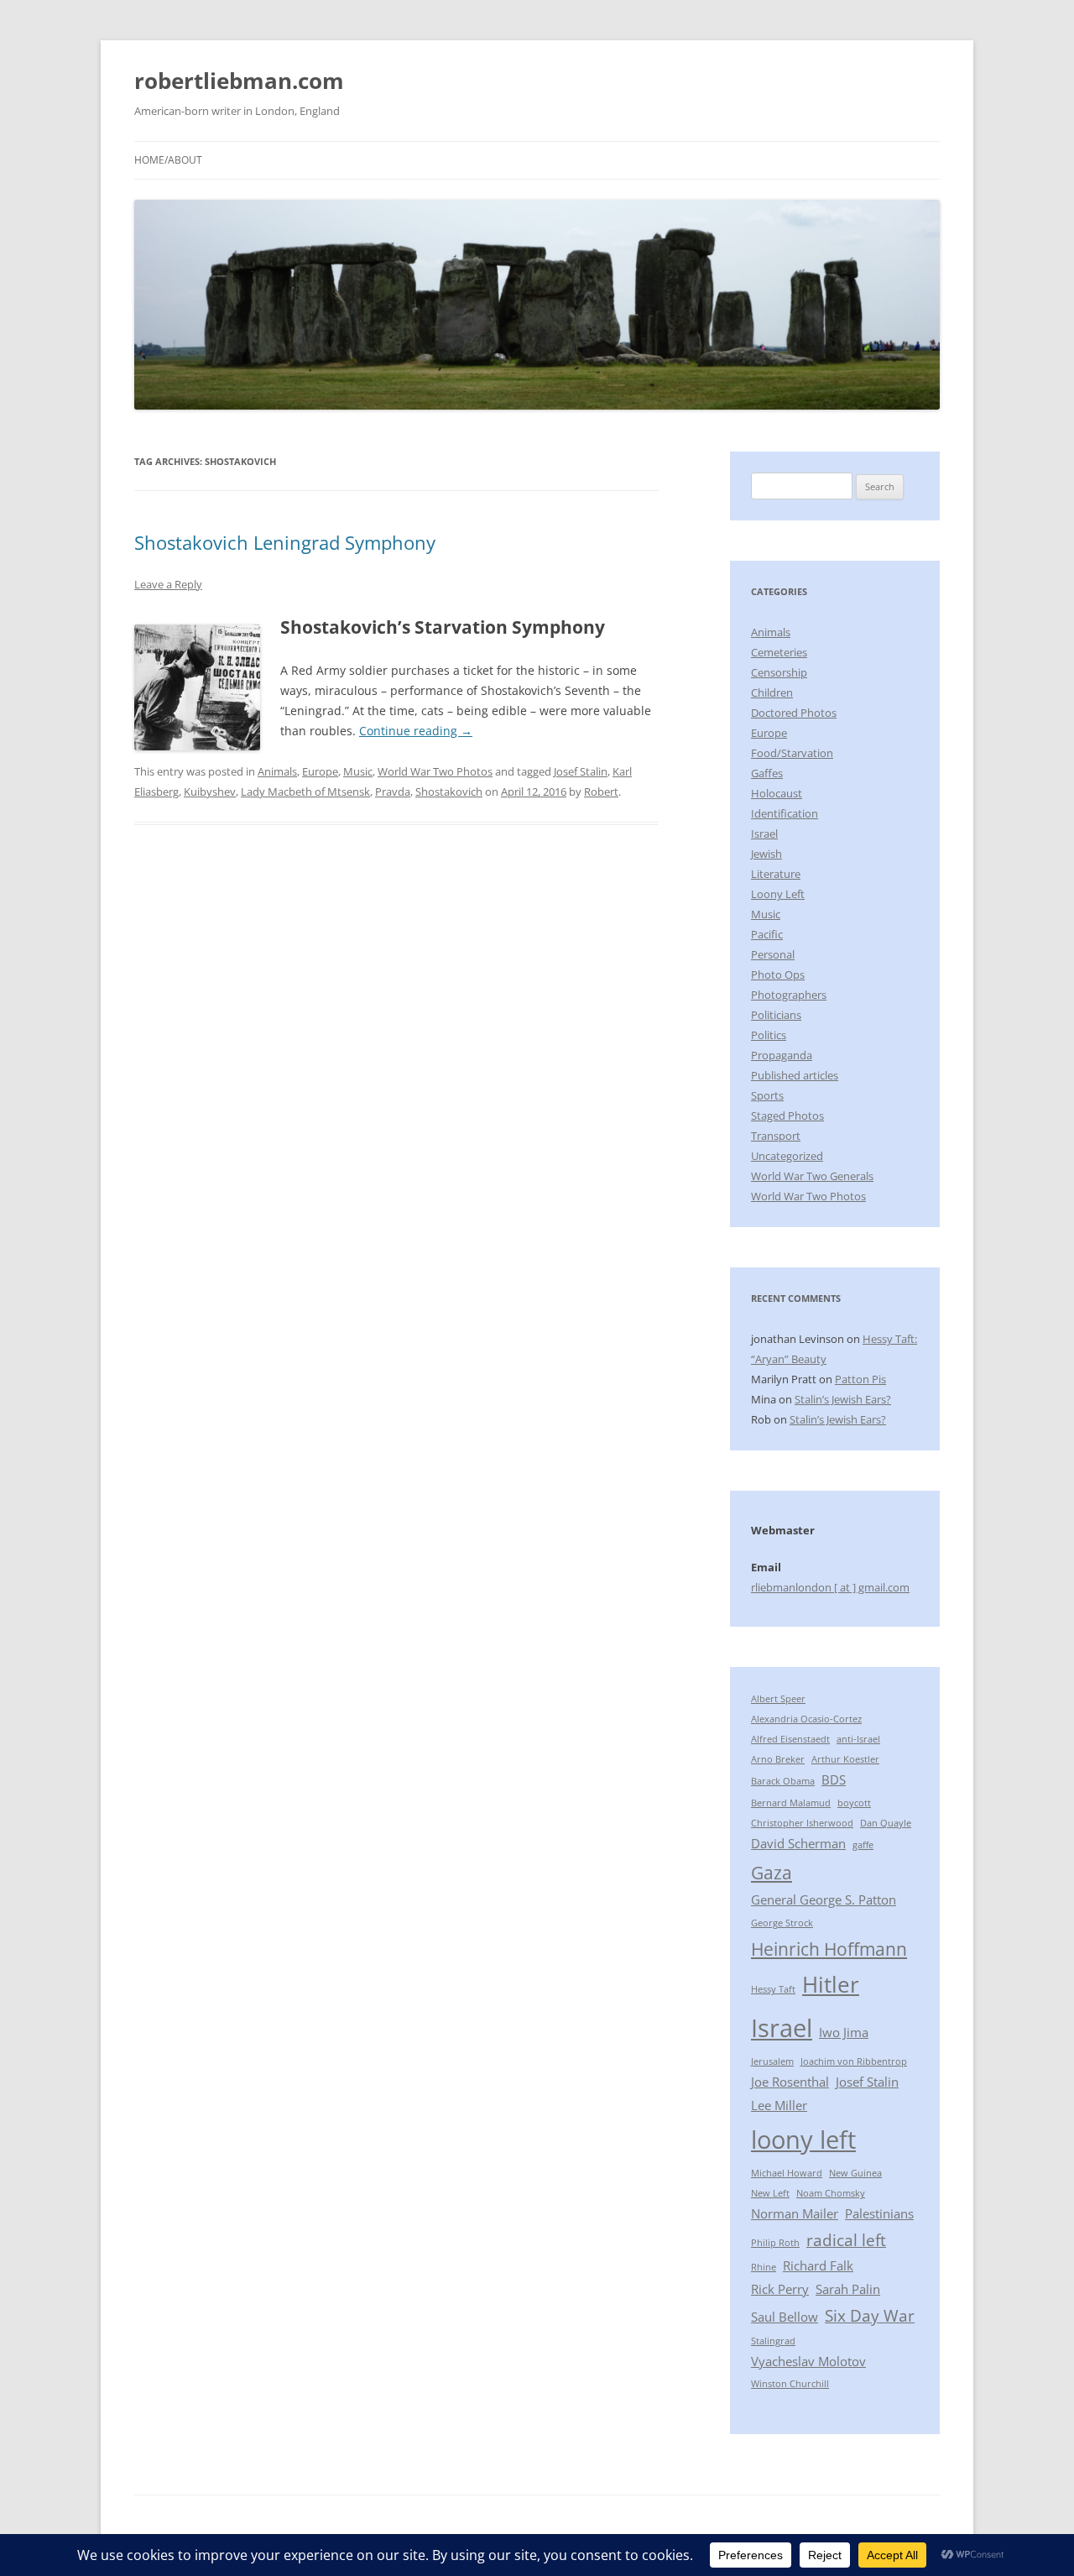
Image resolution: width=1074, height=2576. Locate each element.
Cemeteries (779, 652)
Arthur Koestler (845, 1759)
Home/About (168, 160)
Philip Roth (775, 2243)
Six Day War (870, 2315)
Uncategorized (787, 1156)
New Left (770, 2193)
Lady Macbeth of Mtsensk (305, 792)
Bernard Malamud (791, 1803)
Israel (764, 833)
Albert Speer (778, 1699)
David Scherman (798, 1843)
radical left (846, 2240)
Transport (776, 1136)
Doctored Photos (794, 713)
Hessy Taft (773, 1989)
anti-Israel (858, 1739)
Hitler (831, 1984)
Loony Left (778, 894)
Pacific (767, 934)
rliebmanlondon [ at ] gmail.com (830, 1587)
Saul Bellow (785, 2317)
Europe (320, 771)
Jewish (766, 854)
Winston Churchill (790, 2384)
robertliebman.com (239, 81)
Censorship (779, 672)
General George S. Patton (824, 1899)
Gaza (772, 1872)
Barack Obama (783, 1781)
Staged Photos (787, 1116)
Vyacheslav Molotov (808, 2361)
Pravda (393, 792)
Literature (776, 874)
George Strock (782, 1923)
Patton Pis (860, 1379)
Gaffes (767, 773)
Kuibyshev (210, 792)
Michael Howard (787, 2173)
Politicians (776, 1015)
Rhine (764, 2267)
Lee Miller (779, 2105)
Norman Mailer (795, 2213)
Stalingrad (773, 2341)
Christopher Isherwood (802, 1823)
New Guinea (855, 2173)
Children (772, 692)
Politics (769, 1035)
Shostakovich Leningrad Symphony (285, 542)
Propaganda (782, 1055)
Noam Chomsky (831, 2193)
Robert (601, 792)
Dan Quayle (886, 1823)
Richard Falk (818, 2265)
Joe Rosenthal (790, 2082)
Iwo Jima (844, 2032)
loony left (803, 2140)
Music (358, 771)
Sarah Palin (848, 2289)
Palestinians (879, 2213)
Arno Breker (778, 1759)
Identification (785, 813)
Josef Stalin (581, 771)
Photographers (789, 995)
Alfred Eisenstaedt (790, 1739)
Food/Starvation (792, 753)
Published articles (795, 1075)
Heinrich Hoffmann (829, 1949)
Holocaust (777, 793)
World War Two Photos (435, 771)
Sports (767, 1095)
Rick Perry (780, 2289)
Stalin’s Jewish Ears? (843, 1399)
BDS (834, 1779)
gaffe (863, 1845)
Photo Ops (778, 974)
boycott (854, 1803)
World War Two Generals (812, 1176)
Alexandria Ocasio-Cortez (806, 1719)
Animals (277, 771)
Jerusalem (772, 2061)
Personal (773, 954)
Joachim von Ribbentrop (854, 2061)
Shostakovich (449, 792)
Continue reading (416, 731)
